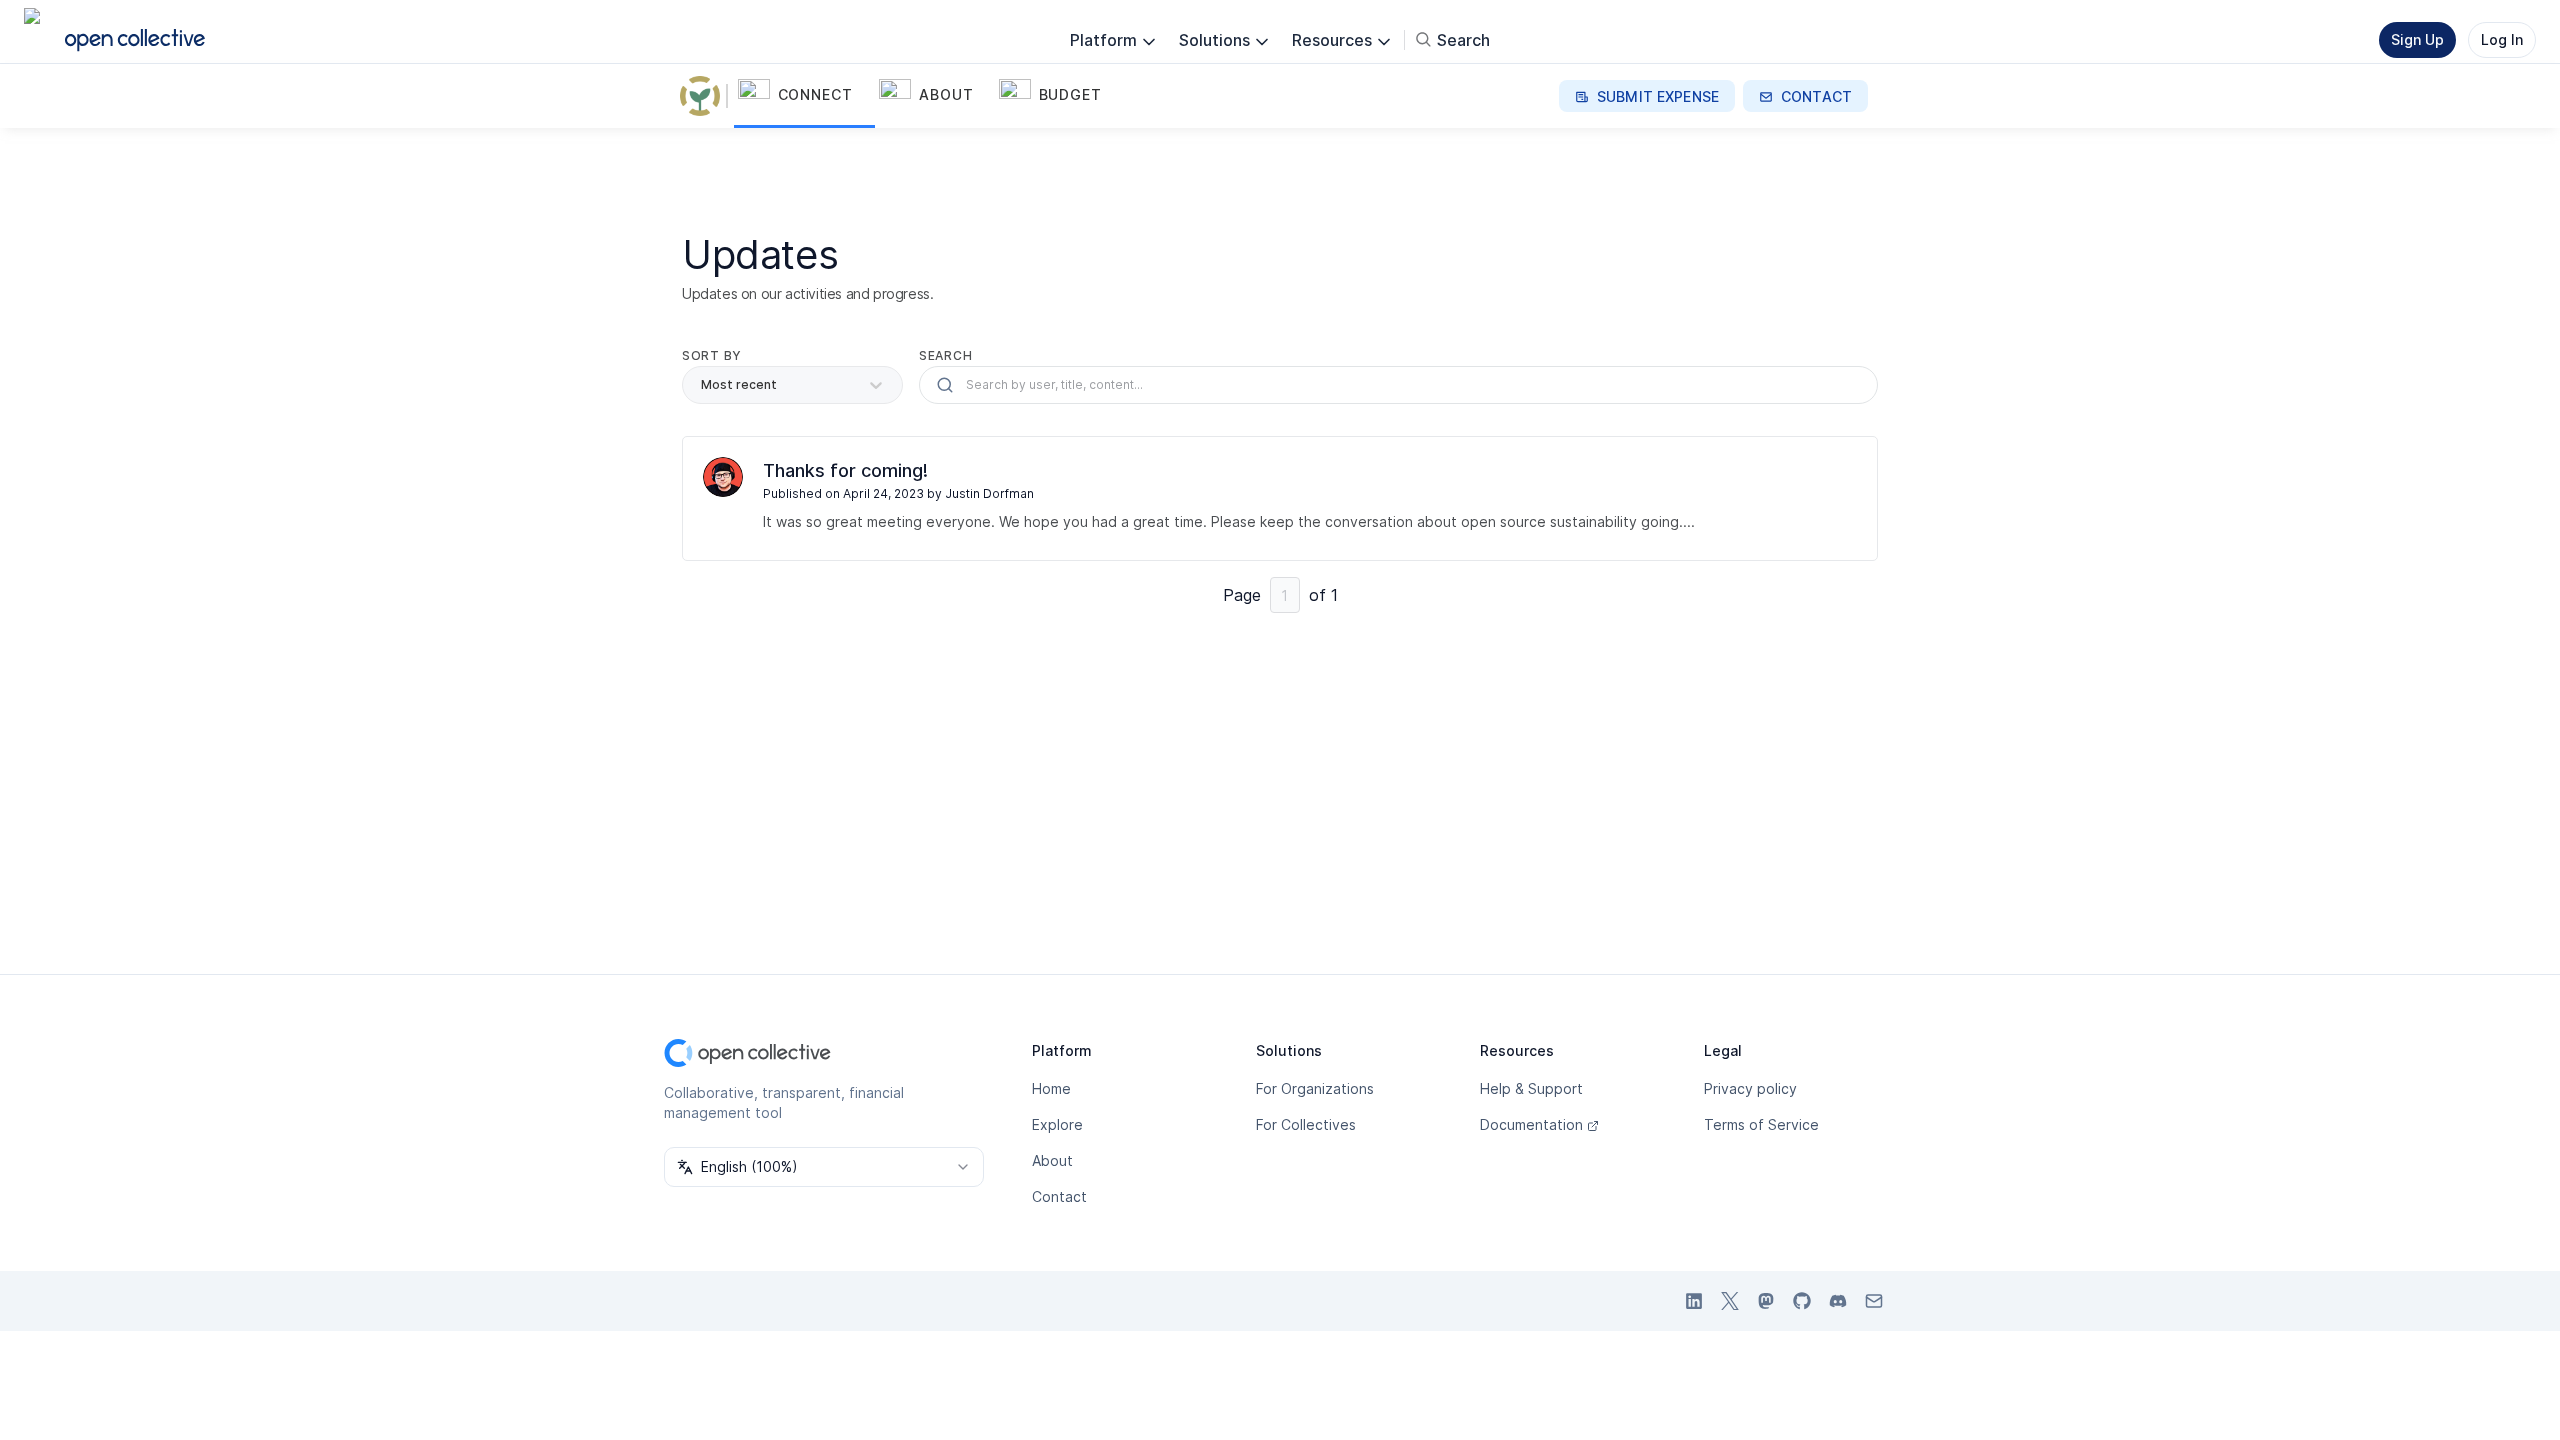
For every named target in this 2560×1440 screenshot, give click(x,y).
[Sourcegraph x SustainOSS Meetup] (704, 96)
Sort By (712, 355)
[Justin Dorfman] (723, 477)
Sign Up (2417, 39)
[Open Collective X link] (1730, 1301)
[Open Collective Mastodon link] (1766, 1301)
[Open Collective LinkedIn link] (1694, 1301)
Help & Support (1531, 1088)
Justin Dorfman (989, 493)
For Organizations (1315, 1088)
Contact (1059, 1196)
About (1052, 1160)
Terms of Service (1761, 1124)
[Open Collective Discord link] (1838, 1301)
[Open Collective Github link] (1802, 1301)
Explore (1057, 1124)
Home (1051, 1088)
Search (945, 355)
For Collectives (1306, 1124)
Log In (2502, 39)
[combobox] (824, 1167)
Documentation (1531, 1124)
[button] (805, 96)
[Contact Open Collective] (1874, 1301)
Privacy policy (1750, 1088)
